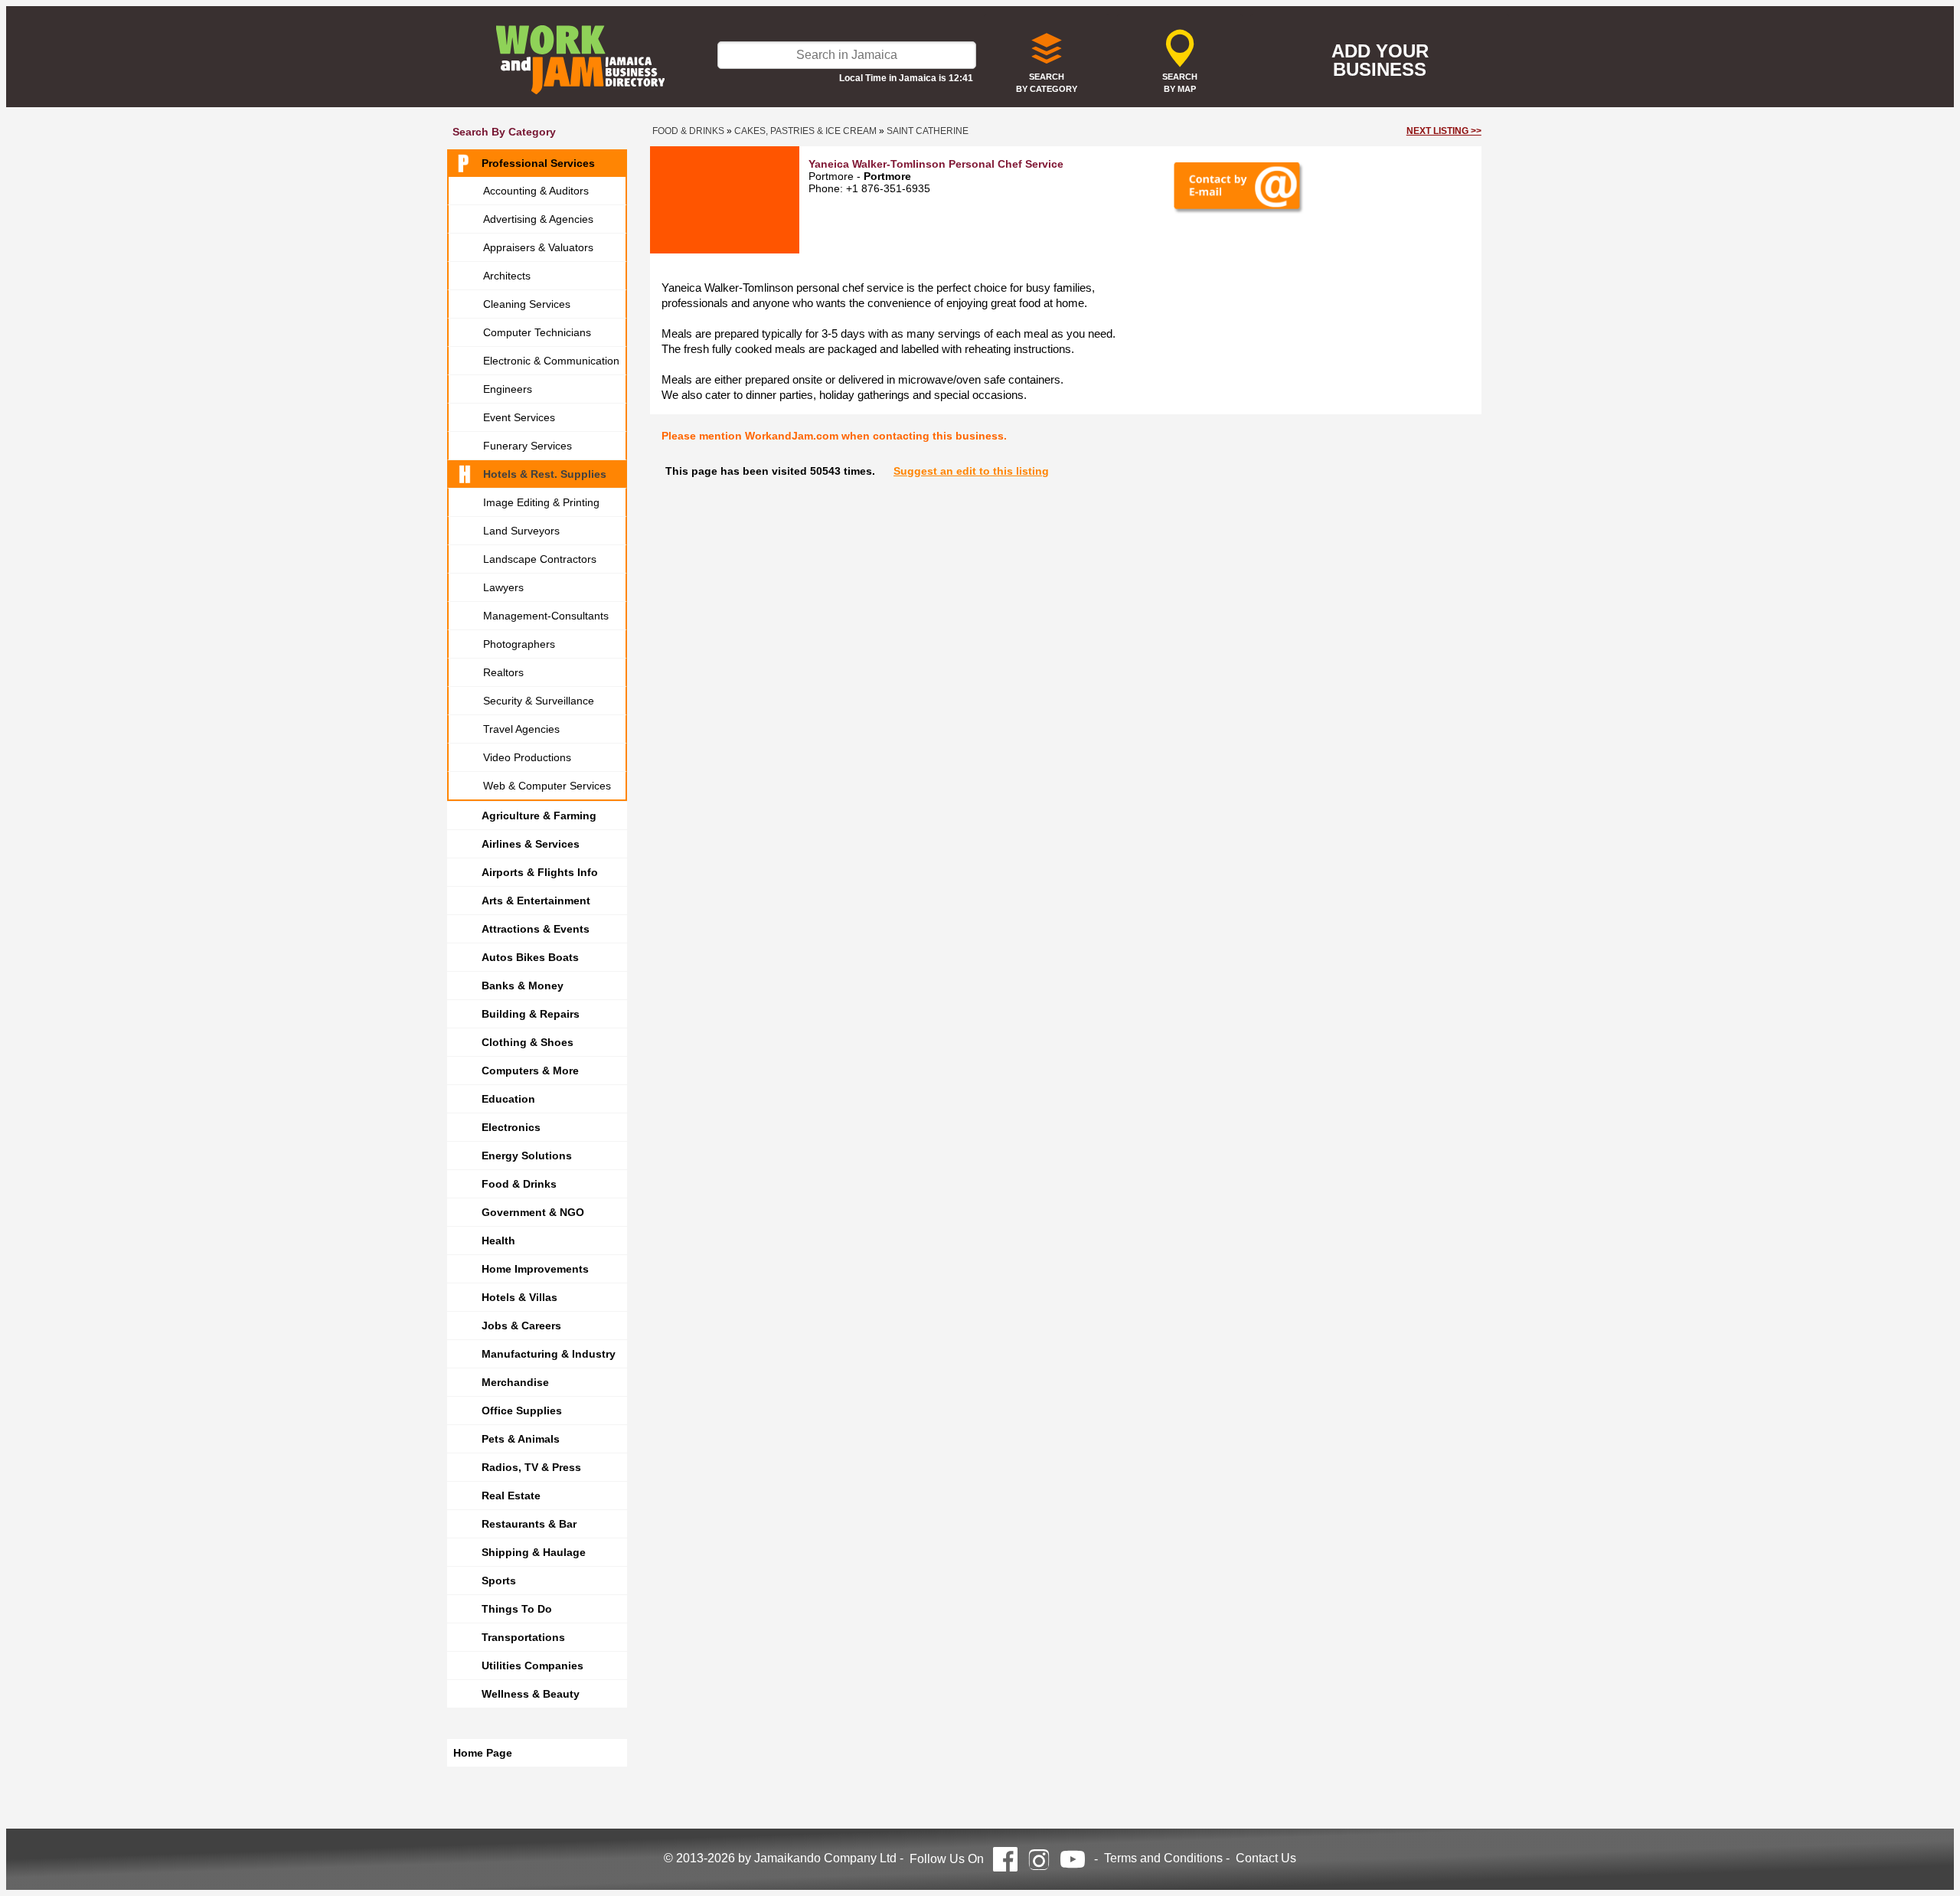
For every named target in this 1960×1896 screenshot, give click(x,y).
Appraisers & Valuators (538, 247)
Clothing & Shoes (528, 1042)
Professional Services (538, 163)
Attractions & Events (536, 929)
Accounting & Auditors (536, 191)
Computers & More (530, 1071)
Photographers (519, 644)
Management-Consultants (546, 616)
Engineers (508, 389)
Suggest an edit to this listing (971, 471)
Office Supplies (522, 1411)
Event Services (519, 417)
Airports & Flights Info (540, 872)
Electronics (511, 1127)
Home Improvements (535, 1269)
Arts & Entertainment (536, 901)
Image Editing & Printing (541, 502)
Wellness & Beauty (531, 1694)
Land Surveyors (521, 531)
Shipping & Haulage (534, 1552)
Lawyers (503, 587)
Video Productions (527, 757)
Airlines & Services (531, 844)
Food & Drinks (519, 1184)
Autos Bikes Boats (530, 957)
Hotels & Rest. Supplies (545, 474)
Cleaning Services (527, 304)
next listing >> (1444, 131)
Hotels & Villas (519, 1297)
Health (498, 1241)
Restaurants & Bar (529, 1524)
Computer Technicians (537, 332)
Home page (483, 1753)
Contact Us (1266, 1858)
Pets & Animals (521, 1439)
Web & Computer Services (547, 786)
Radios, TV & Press (531, 1467)
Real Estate (511, 1496)
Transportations (523, 1637)
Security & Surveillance (539, 701)
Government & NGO (533, 1212)
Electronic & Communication (551, 361)
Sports (499, 1581)
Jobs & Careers (521, 1326)
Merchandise (515, 1382)
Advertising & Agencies (538, 219)
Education (508, 1099)
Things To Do (517, 1609)
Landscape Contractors (540, 559)
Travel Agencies (521, 729)
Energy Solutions (527, 1156)
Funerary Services (528, 446)
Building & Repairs (531, 1014)
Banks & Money (523, 986)
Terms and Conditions (1163, 1858)
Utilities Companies (532, 1666)
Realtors (503, 672)
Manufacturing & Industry (549, 1354)
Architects (507, 276)
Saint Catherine (928, 131)
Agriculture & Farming (539, 816)
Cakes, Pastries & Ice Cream (805, 131)
